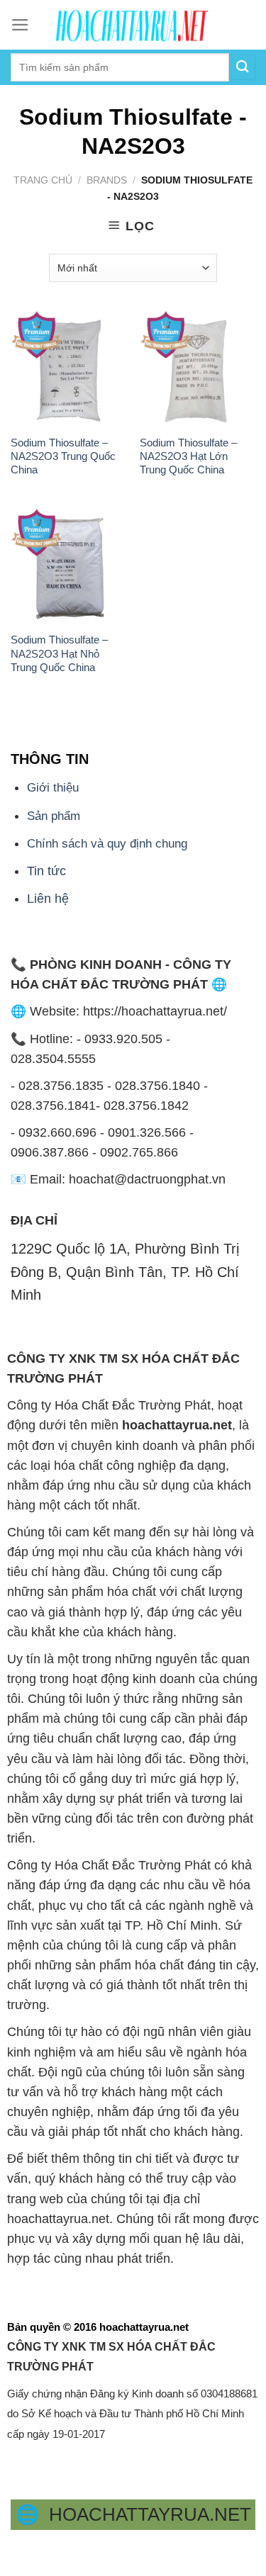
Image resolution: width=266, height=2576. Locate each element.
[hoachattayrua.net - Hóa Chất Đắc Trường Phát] (133, 25)
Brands (107, 180)
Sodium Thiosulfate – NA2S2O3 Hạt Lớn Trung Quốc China (188, 456)
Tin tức (46, 871)
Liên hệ (48, 899)
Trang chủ (43, 180)
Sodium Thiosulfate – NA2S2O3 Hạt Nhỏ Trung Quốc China (59, 653)
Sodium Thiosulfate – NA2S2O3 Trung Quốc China (63, 456)
